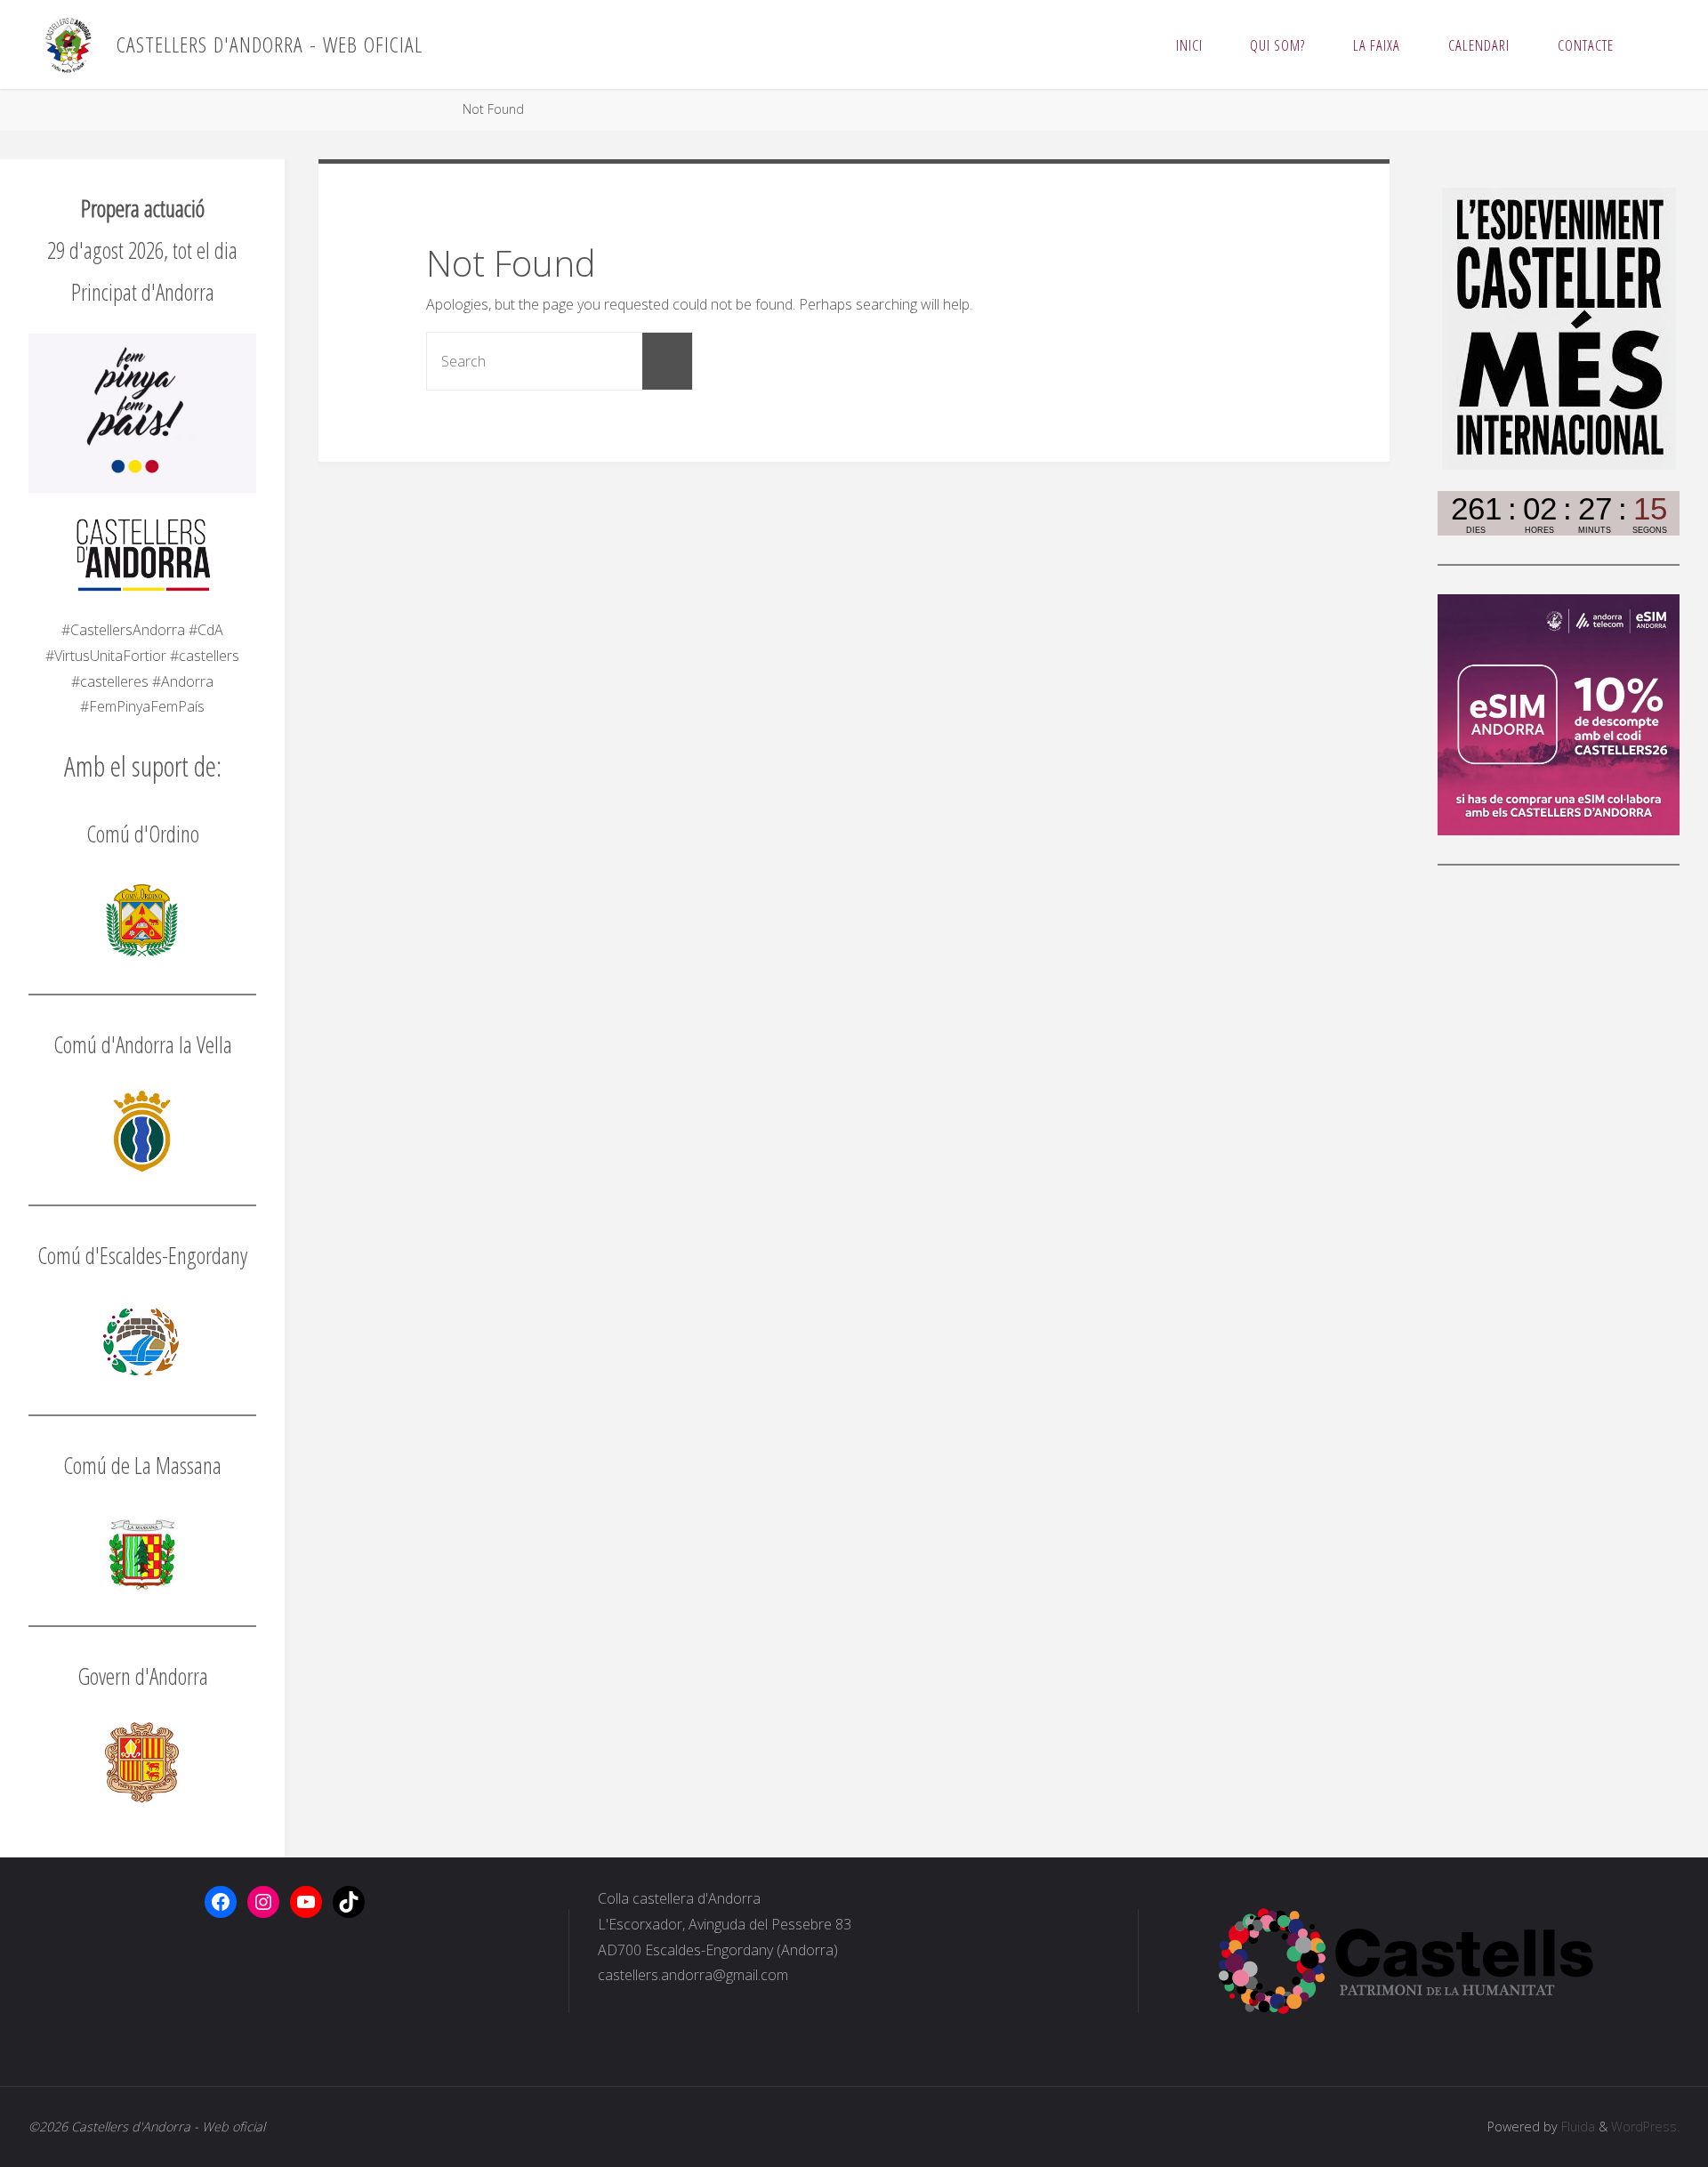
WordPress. (1645, 2127)
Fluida (1576, 2127)
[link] (1655, 44)
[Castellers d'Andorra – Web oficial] (68, 44)
